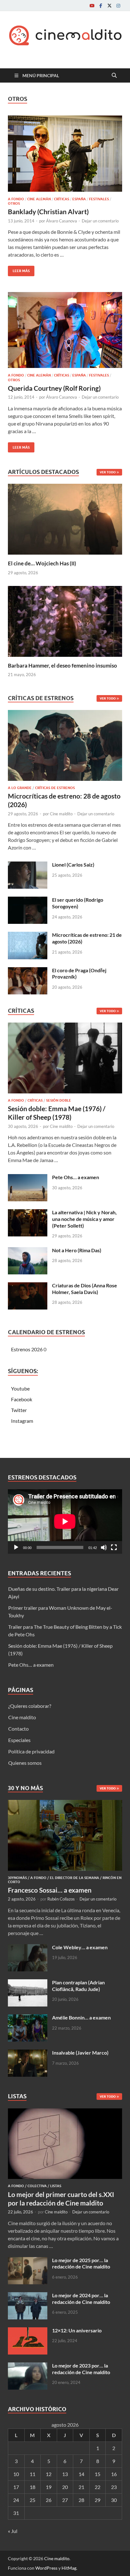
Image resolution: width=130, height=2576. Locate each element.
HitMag (69, 2568)
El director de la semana (74, 1878)
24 (16, 2500)
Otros (14, 203)
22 (98, 2487)
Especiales (19, 1740)
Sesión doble (59, 1100)
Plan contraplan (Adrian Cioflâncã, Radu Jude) (78, 1986)
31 (16, 2513)
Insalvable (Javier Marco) (80, 2053)
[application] (65, 1521)
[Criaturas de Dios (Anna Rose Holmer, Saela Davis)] (28, 1286)
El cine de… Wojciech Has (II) (42, 563)
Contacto (18, 1729)
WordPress (46, 2568)
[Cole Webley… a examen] (28, 1948)
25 (32, 2500)
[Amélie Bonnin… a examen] (28, 2018)
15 (98, 2474)
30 (114, 2500)
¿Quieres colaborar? (30, 1706)
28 (81, 2500)
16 (114, 2474)
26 (49, 2500)
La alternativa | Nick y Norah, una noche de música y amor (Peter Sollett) (84, 1219)
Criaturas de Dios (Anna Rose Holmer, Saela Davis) (85, 1289)
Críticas (62, 199)
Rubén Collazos (61, 1899)
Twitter (19, 1410)
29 (98, 2500)
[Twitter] (109, 6)
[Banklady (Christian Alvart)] (65, 154)
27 (65, 2500)
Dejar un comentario (100, 221)
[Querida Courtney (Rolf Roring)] (65, 330)
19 (49, 2487)
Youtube (20, 1388)
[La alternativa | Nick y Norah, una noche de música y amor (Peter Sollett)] (28, 1213)
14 (81, 2474)
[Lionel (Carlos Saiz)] (28, 865)
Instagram (22, 1421)
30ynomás (17, 1878)
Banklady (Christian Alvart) (48, 212)
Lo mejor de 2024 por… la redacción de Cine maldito (81, 2299)
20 (65, 2487)
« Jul (13, 2531)
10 (16, 2474)
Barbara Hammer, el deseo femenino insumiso (62, 666)
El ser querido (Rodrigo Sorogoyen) (78, 903)
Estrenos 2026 (27, 1349)
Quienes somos (25, 1763)
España (79, 199)
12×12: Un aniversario (77, 2330)
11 (32, 2474)
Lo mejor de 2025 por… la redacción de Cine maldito (81, 2263)
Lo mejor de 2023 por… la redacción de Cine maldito (81, 2369)
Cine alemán (39, 199)
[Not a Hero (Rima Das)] (28, 1251)
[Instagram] (118, 6)
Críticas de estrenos (55, 788)
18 (32, 2487)
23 (114, 2487)
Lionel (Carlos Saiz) (73, 865)
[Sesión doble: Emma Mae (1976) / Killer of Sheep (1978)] (65, 1060)
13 (65, 2474)
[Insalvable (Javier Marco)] (28, 2053)
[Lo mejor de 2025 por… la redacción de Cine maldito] (28, 2261)
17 (16, 2487)
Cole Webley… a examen (80, 1947)
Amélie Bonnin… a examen (81, 2017)
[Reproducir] (16, 1547)
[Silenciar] (104, 1547)
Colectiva (37, 2186)
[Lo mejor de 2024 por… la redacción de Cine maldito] (28, 2296)
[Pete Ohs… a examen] (28, 1178)
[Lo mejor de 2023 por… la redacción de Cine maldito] (28, 2366)
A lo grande (20, 788)
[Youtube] (92, 6)
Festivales (99, 199)
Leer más (19, 269)
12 (49, 2474)
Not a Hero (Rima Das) (77, 1250)
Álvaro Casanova (62, 221)
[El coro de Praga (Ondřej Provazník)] (28, 971)
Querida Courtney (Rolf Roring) (54, 388)
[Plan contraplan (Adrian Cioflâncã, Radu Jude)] (28, 1983)
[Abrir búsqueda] (114, 76)
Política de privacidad (31, 1751)
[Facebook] (101, 6)
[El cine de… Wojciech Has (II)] (65, 518)
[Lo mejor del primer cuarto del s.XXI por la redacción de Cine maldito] (65, 2112)
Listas (56, 2186)
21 (81, 2487)
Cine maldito (61, 814)
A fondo (16, 199)
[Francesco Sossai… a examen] (65, 1804)
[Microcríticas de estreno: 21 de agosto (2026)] (28, 935)
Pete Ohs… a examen (76, 1177)
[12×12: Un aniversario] (28, 2331)
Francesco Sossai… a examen (50, 1890)
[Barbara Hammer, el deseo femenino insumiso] (65, 621)
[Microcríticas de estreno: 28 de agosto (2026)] (65, 747)
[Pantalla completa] (114, 1547)
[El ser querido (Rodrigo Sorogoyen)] (28, 900)
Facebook (22, 1399)
